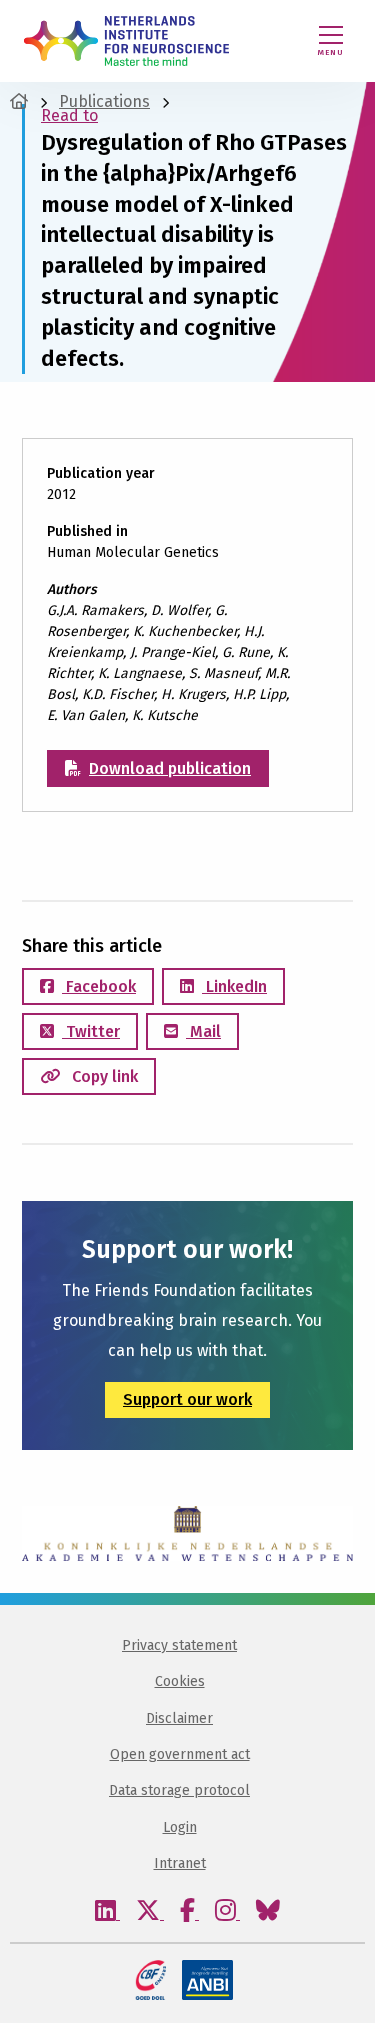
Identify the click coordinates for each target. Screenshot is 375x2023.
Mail (203, 1031)
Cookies (180, 1681)
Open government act (180, 1754)
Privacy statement (179, 1645)
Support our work (187, 1399)
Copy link (103, 1076)
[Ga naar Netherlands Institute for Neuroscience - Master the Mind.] (19, 101)
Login (180, 1827)
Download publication (170, 768)
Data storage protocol (179, 1790)
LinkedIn (234, 986)
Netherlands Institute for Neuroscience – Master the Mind (126, 41)
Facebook (99, 986)
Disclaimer (179, 1718)
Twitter (91, 1031)
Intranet (180, 1863)
